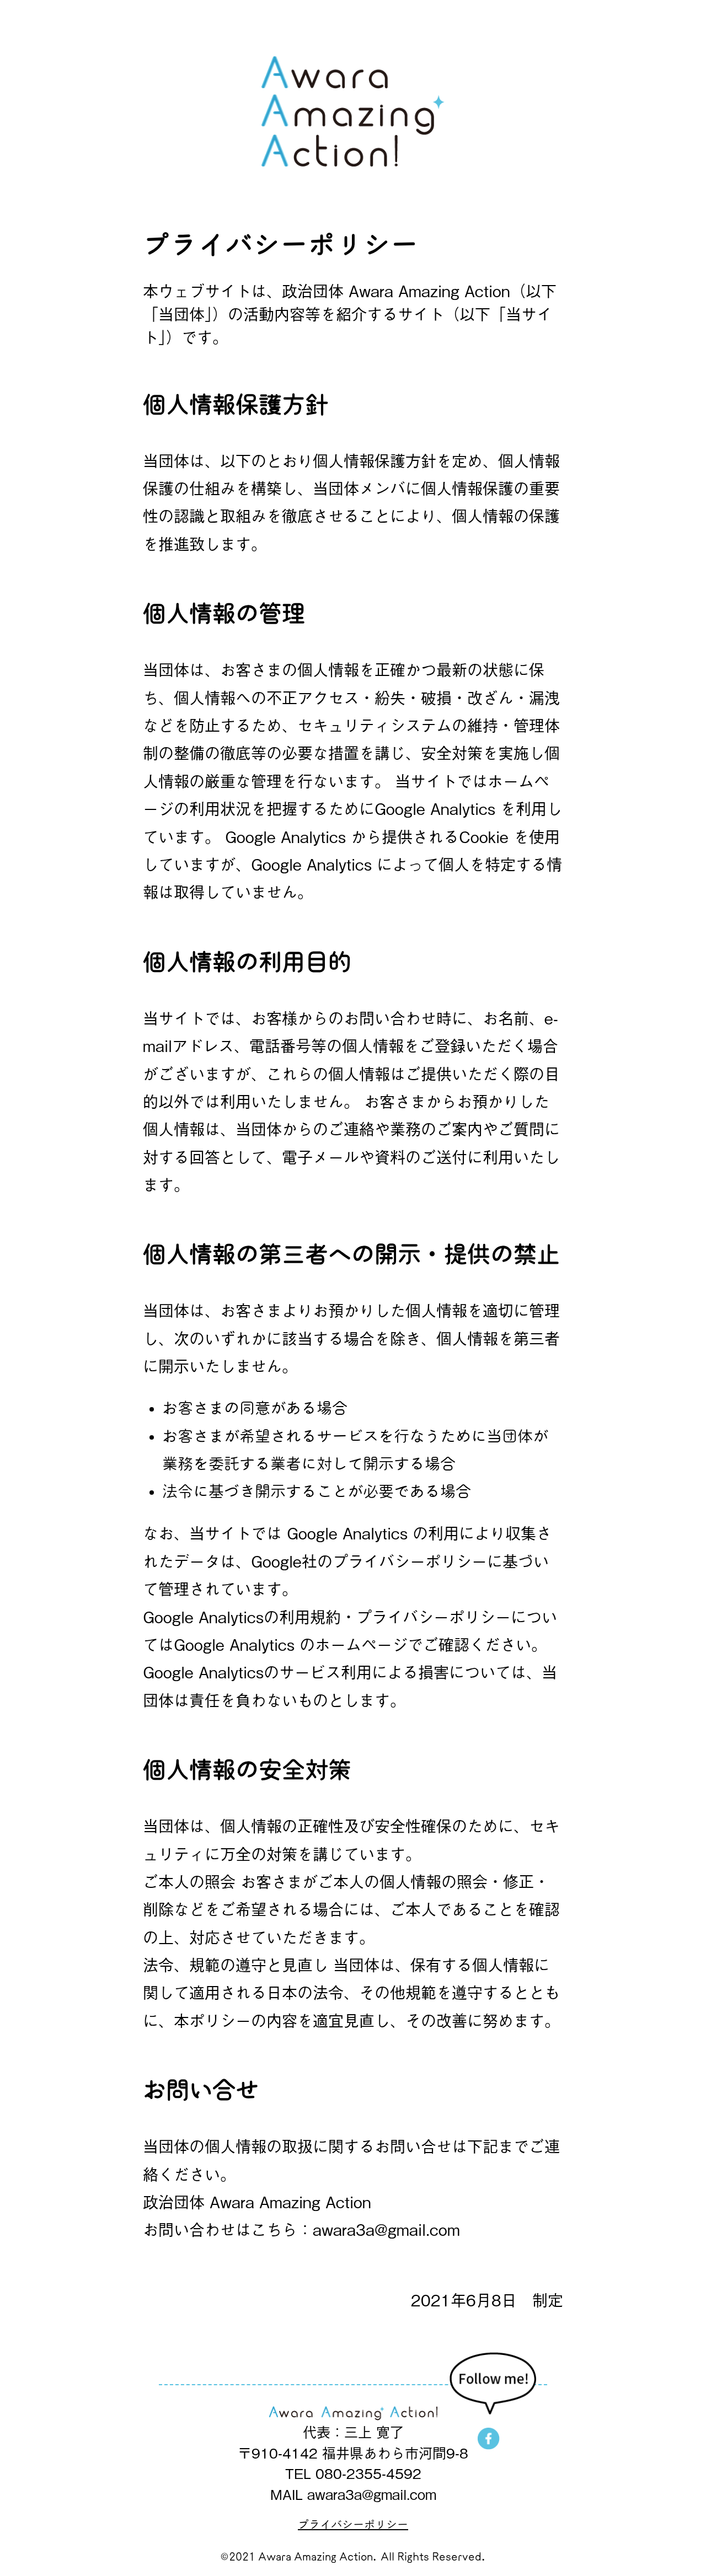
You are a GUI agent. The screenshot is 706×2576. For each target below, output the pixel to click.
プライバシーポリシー (353, 2524)
